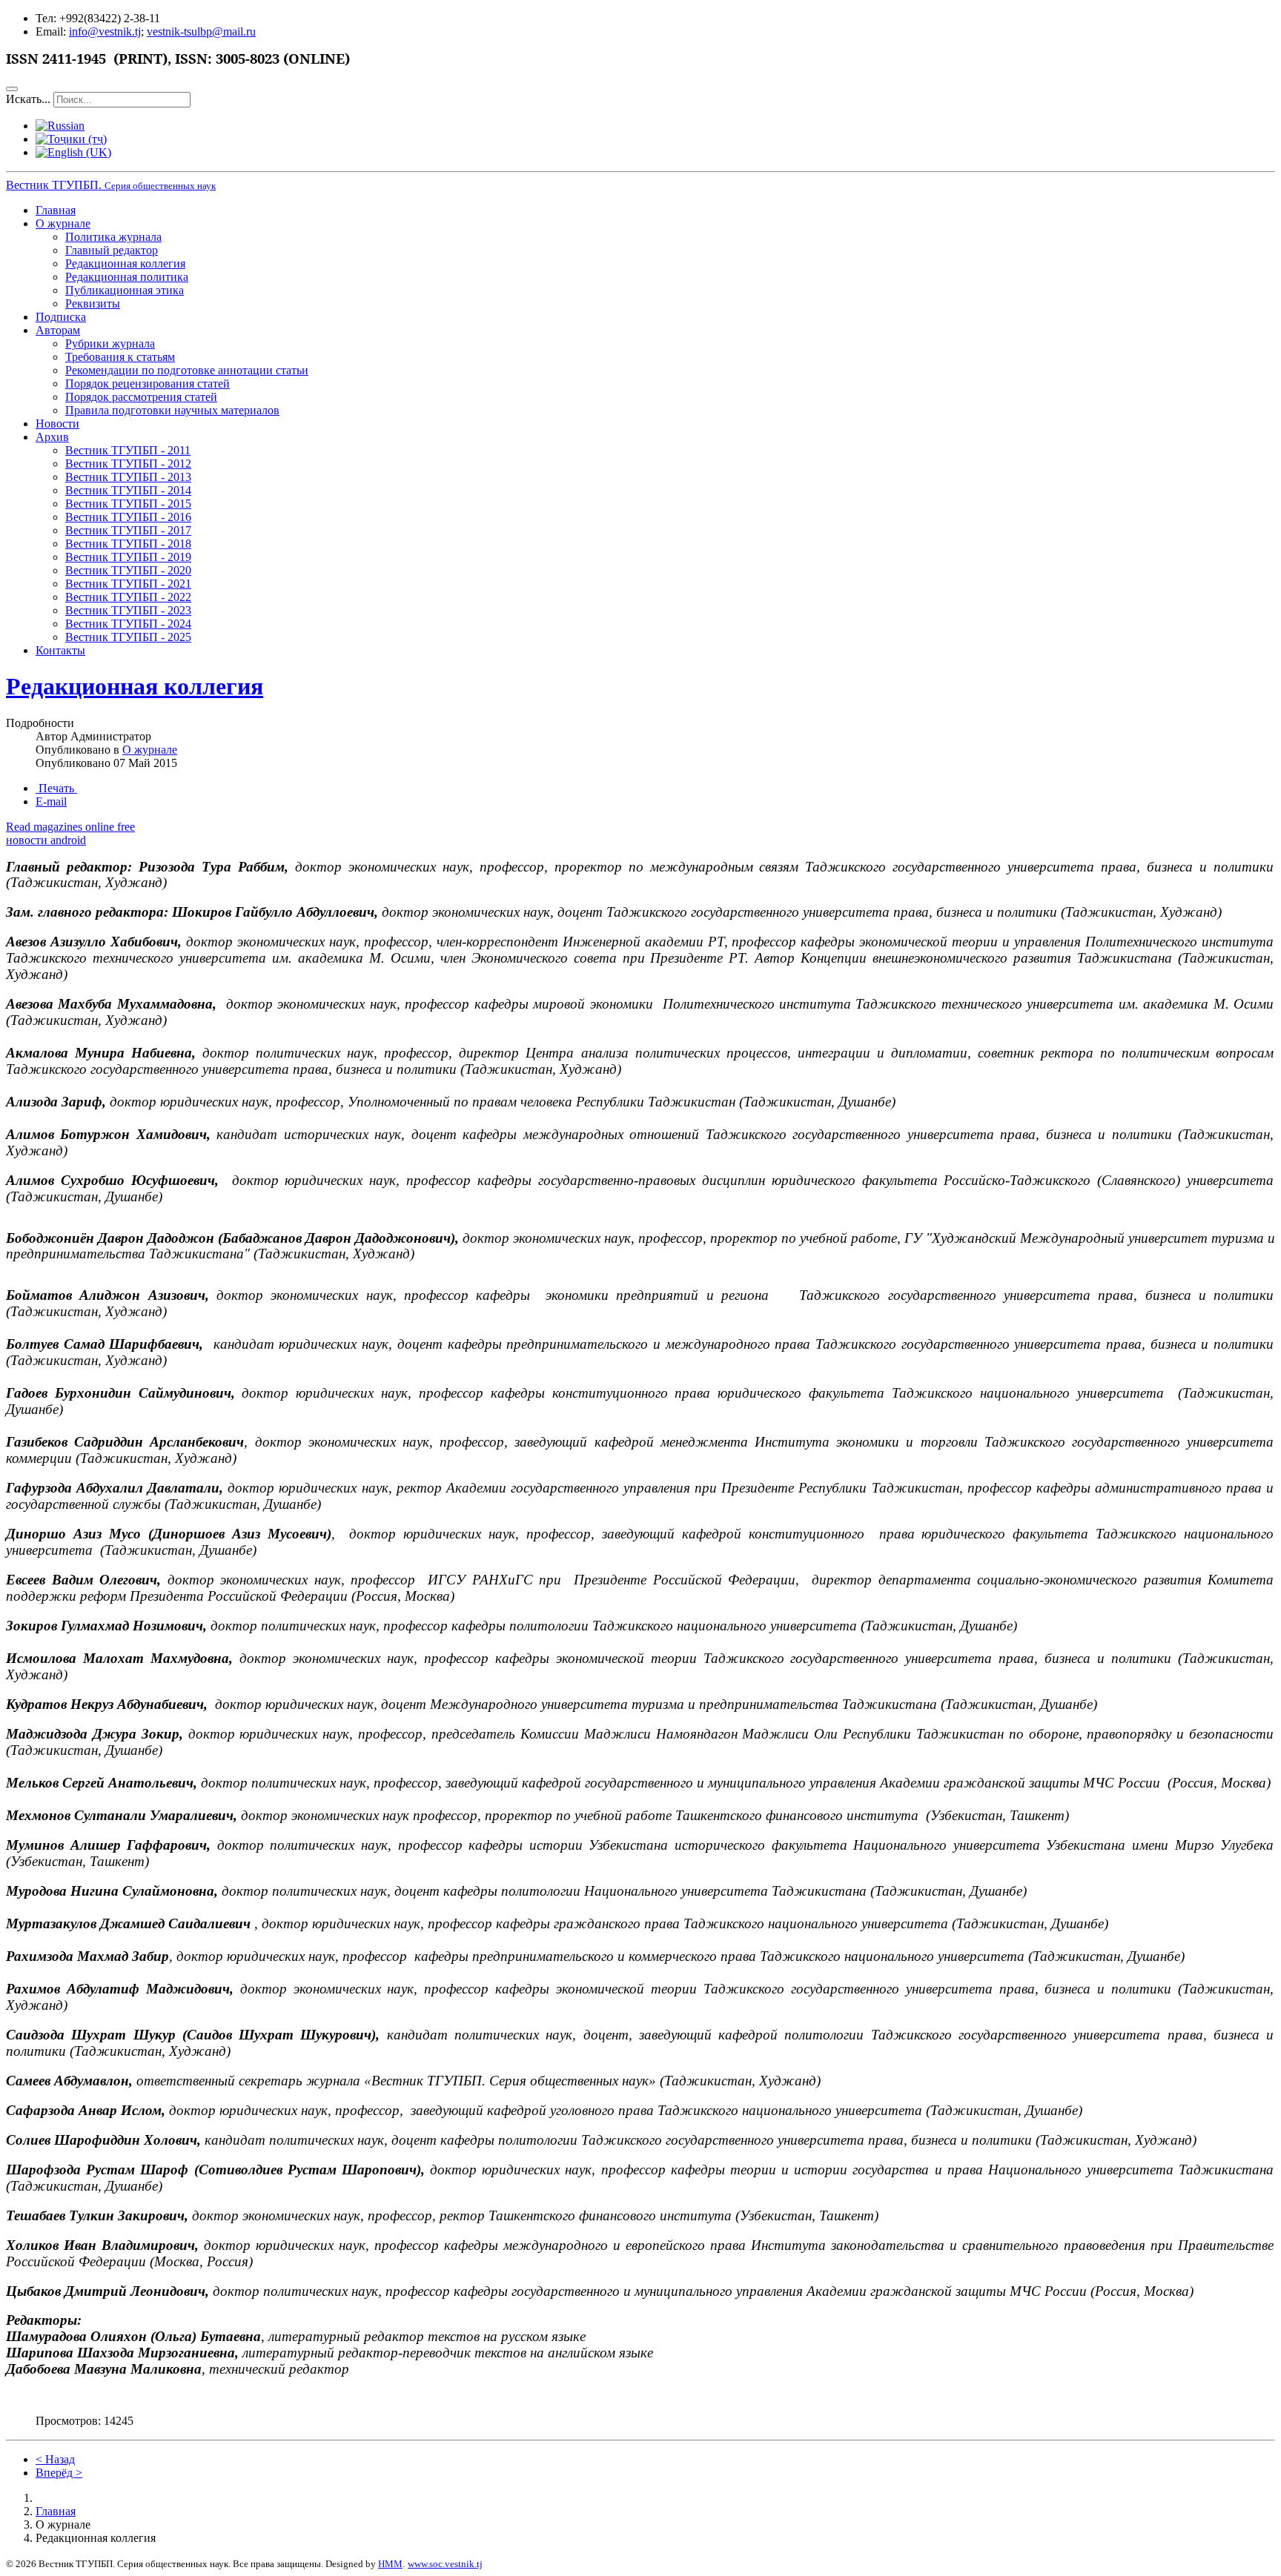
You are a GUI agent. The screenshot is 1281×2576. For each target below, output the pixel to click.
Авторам (58, 330)
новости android (46, 840)
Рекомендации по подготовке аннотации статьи (187, 370)
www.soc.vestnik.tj (445, 2564)
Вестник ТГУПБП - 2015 (128, 504)
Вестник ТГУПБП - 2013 (128, 477)
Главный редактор (112, 250)
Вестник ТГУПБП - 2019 (128, 557)
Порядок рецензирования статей (148, 384)
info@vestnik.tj (105, 31)
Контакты (60, 650)
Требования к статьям (120, 357)
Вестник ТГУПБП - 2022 (128, 597)
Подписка (61, 317)
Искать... (28, 99)
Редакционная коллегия (125, 263)
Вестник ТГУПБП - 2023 (128, 610)
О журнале (63, 223)
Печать (56, 788)
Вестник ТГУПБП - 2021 (128, 584)
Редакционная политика (127, 277)
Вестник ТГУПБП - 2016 (128, 517)
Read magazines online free (70, 827)
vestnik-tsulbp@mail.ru (201, 31)
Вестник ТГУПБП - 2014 (128, 490)
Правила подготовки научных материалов (172, 410)
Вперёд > (59, 2473)
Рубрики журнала (110, 343)
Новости (57, 424)
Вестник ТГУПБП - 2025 (128, 637)
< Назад (55, 2459)
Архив (52, 437)
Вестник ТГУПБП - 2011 (128, 450)
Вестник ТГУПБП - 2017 (128, 530)
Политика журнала (113, 237)
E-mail (51, 801)
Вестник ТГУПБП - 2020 (128, 570)
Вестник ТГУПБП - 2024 (128, 624)
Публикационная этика (125, 290)
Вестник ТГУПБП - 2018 (128, 544)
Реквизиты (93, 303)
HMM (390, 2564)
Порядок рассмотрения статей (141, 397)
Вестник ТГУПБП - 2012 (128, 464)
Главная (56, 210)
